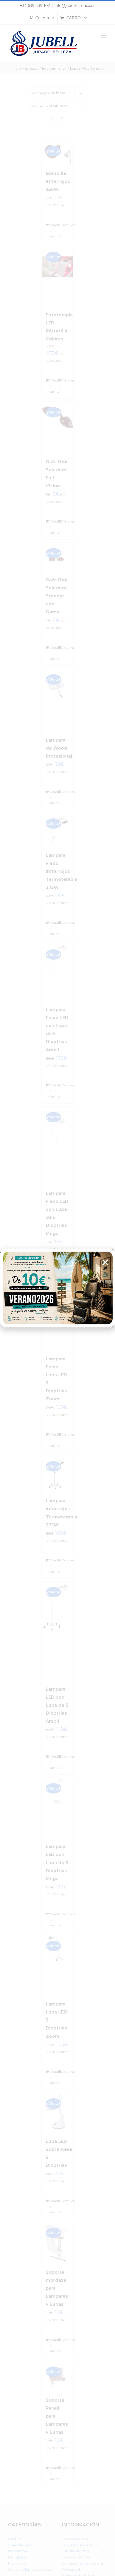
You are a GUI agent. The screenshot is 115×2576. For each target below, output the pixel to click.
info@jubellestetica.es (75, 6)
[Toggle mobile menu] (104, 36)
